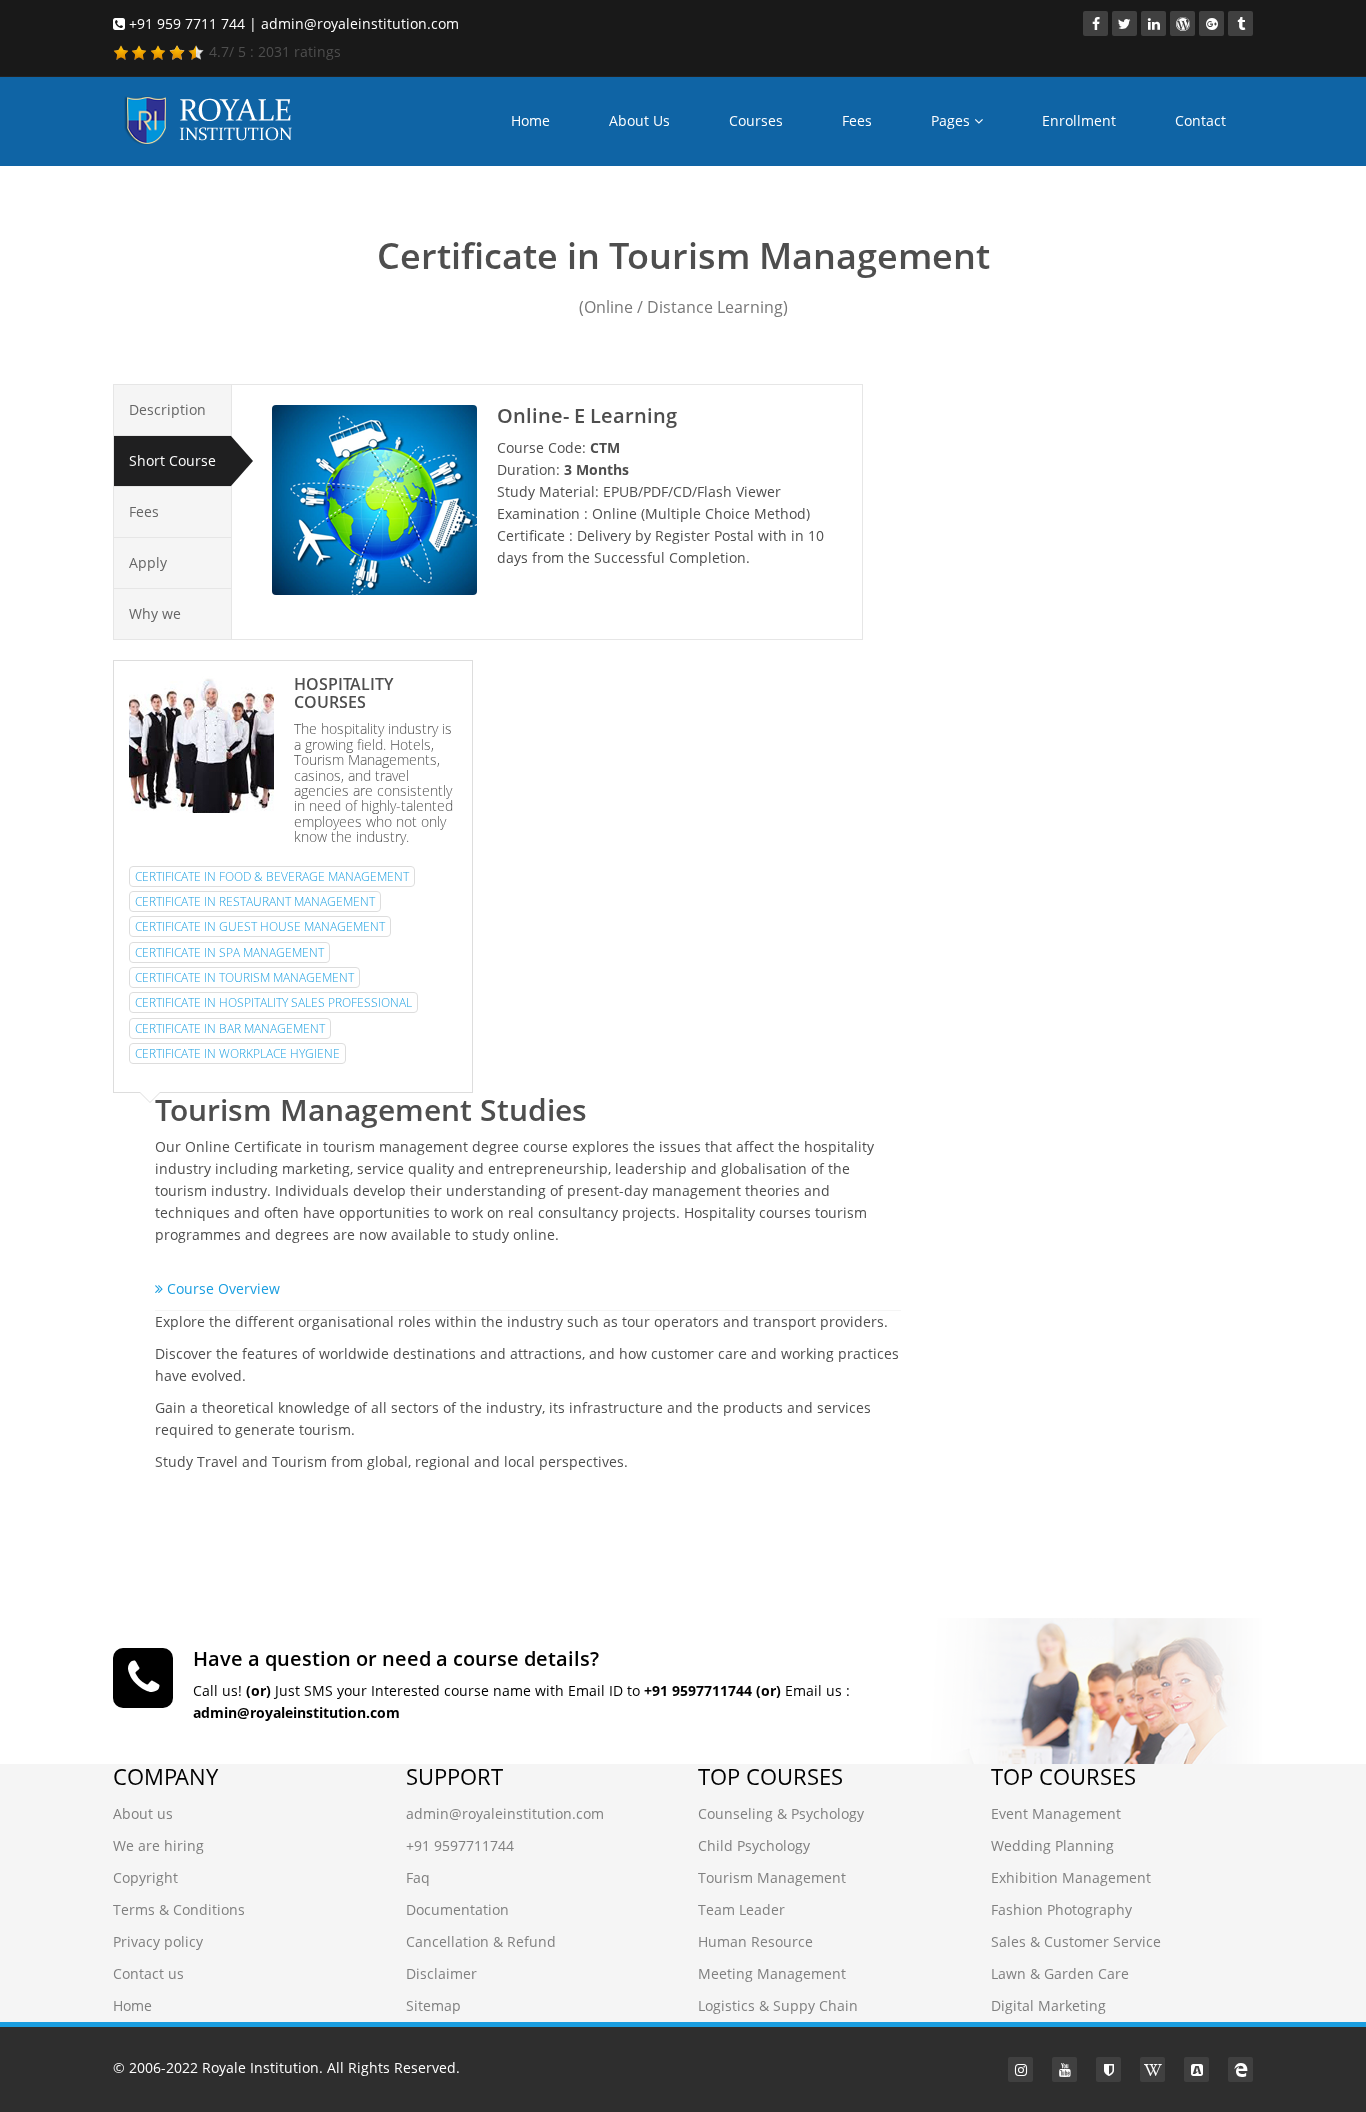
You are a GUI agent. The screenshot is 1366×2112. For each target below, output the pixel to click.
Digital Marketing (1048, 2005)
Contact (1200, 120)
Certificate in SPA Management (229, 952)
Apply (148, 562)
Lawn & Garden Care (1060, 1973)
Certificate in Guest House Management (260, 926)
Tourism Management (772, 1877)
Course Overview (221, 1288)
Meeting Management (772, 1973)
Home (530, 120)
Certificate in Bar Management (230, 1028)
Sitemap (433, 2005)
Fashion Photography (1061, 1909)
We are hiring (158, 1845)
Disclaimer (441, 1973)
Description (167, 409)
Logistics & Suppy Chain (778, 2005)
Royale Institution (260, 2067)
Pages (952, 120)
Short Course (172, 460)
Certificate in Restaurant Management (255, 901)
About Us (639, 120)
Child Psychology (754, 1845)
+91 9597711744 (460, 1845)
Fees (857, 120)
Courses (756, 120)
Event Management (1056, 1813)
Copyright (145, 1877)
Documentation (457, 1909)
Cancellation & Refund (481, 1941)
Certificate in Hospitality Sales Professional (273, 1002)
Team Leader (741, 1909)
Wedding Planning (1052, 1845)
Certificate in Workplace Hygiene (237, 1053)
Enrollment (1079, 120)
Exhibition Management (1071, 1877)
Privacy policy (158, 1941)
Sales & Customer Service (1076, 1941)
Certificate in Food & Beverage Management (272, 876)
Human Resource (755, 1941)
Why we (155, 613)
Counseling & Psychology (781, 1813)
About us (143, 1813)
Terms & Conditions (179, 1909)
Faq (418, 1877)
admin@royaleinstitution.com (505, 1813)
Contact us (148, 1973)
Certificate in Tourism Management (244, 977)
